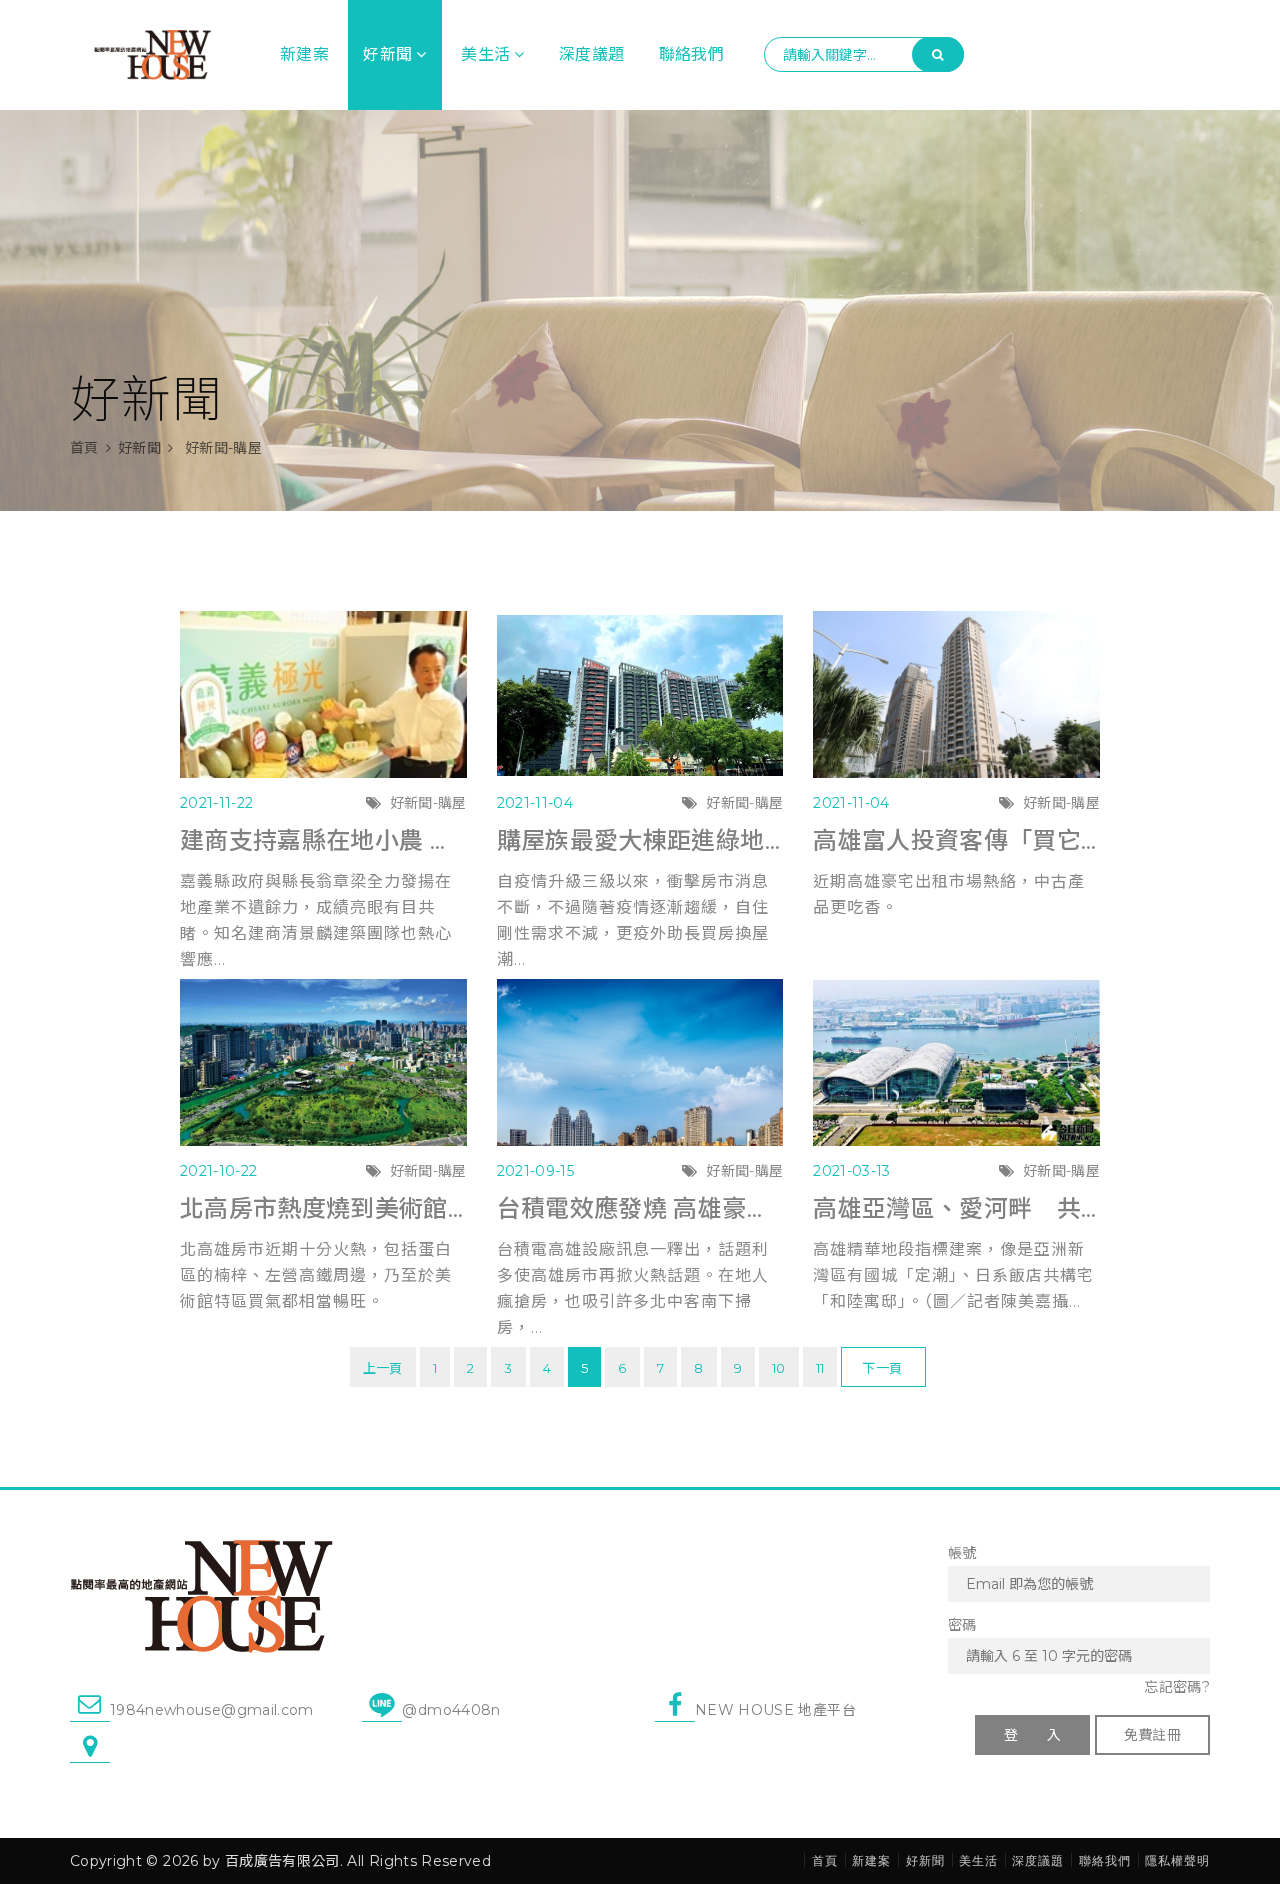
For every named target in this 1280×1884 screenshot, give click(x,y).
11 (820, 1368)
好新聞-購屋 (428, 803)
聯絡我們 (691, 54)
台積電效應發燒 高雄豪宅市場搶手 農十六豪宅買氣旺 (640, 1208)
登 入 (1032, 1735)
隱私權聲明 (1177, 1860)
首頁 (84, 448)
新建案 (304, 54)
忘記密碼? (1177, 1687)
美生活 (485, 54)
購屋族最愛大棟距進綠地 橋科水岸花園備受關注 (640, 840)
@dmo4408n (451, 1710)
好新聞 (387, 54)
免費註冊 (1152, 1735)
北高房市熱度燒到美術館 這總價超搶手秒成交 (323, 1208)
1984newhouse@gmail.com (212, 1710)
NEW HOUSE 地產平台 (775, 1710)
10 (779, 1368)
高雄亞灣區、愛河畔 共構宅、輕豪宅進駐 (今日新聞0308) (956, 1208)
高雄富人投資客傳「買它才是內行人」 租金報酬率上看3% (956, 840)
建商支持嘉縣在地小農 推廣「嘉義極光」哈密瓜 (323, 840)
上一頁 (383, 1368)
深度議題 (591, 54)
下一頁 (882, 1368)
